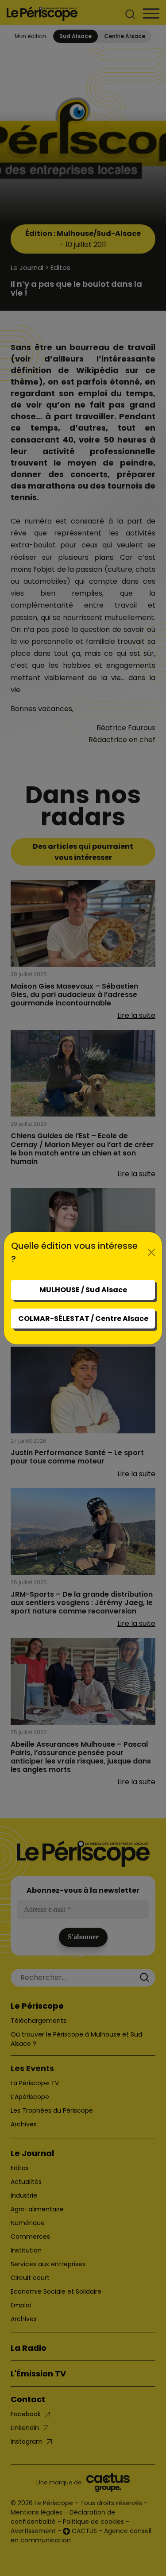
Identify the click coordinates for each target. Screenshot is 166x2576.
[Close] (151, 1252)
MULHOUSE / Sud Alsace (83, 1290)
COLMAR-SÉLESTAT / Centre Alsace (83, 1319)
